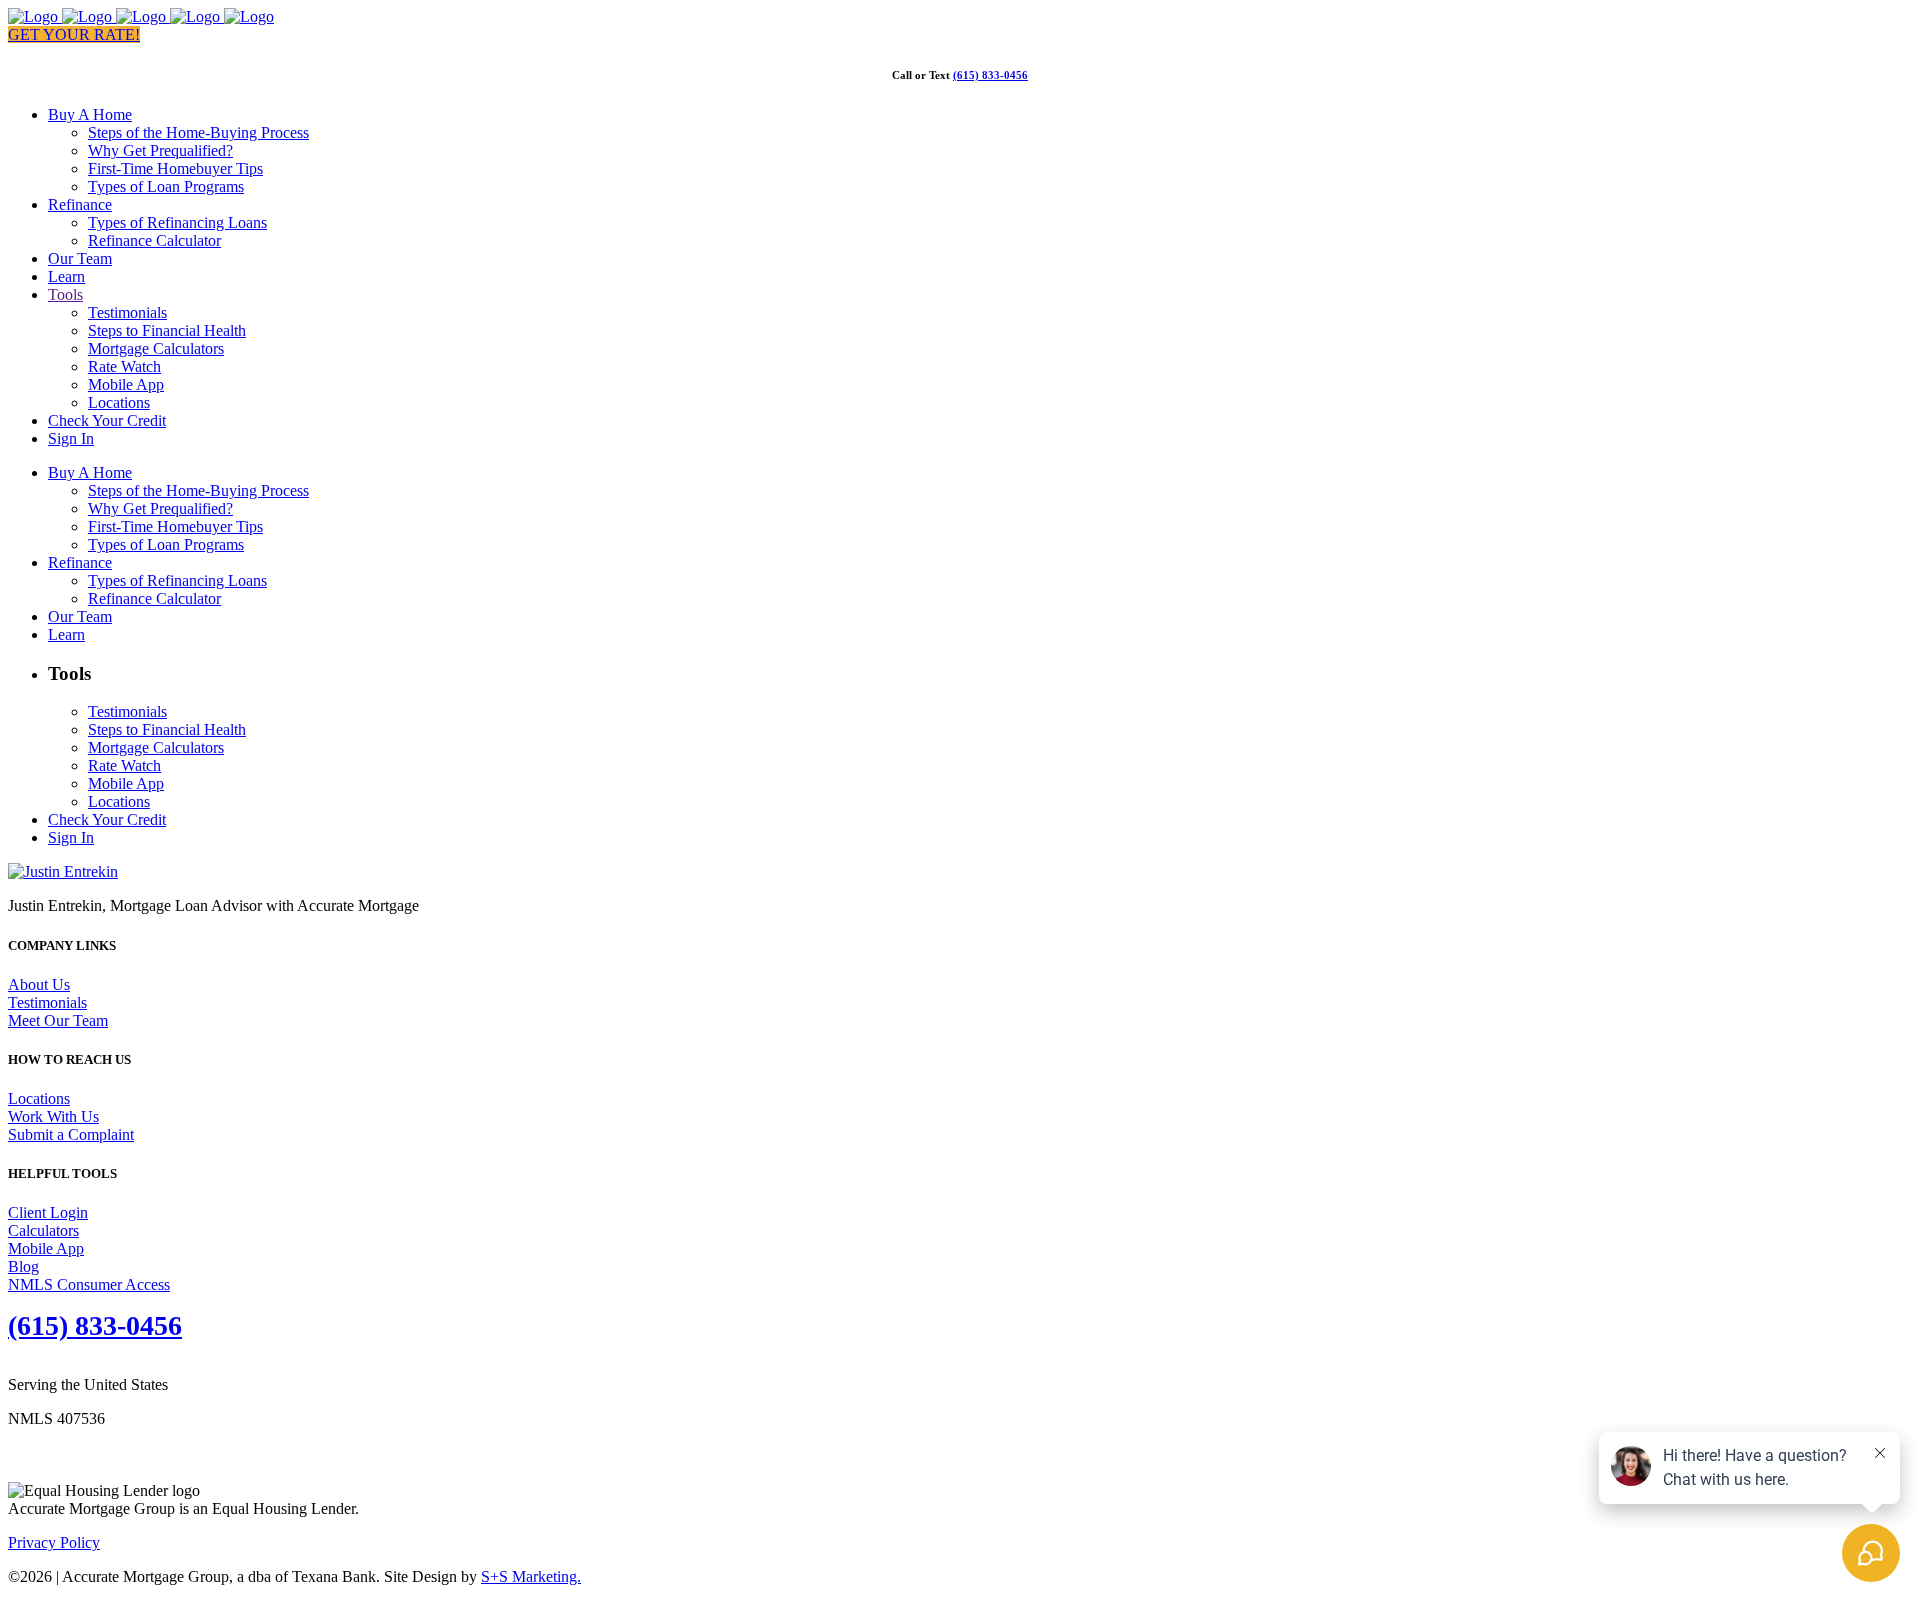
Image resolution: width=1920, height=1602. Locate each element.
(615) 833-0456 (990, 75)
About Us (39, 984)
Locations (39, 1098)
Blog (23, 1266)
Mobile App (46, 1248)
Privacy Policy (54, 1542)
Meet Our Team (58, 1020)
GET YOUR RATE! (74, 34)
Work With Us (53, 1116)
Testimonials (47, 1002)
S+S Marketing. (531, 1576)
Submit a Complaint (71, 1134)
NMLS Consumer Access (89, 1284)
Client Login (48, 1212)
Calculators (43, 1230)
